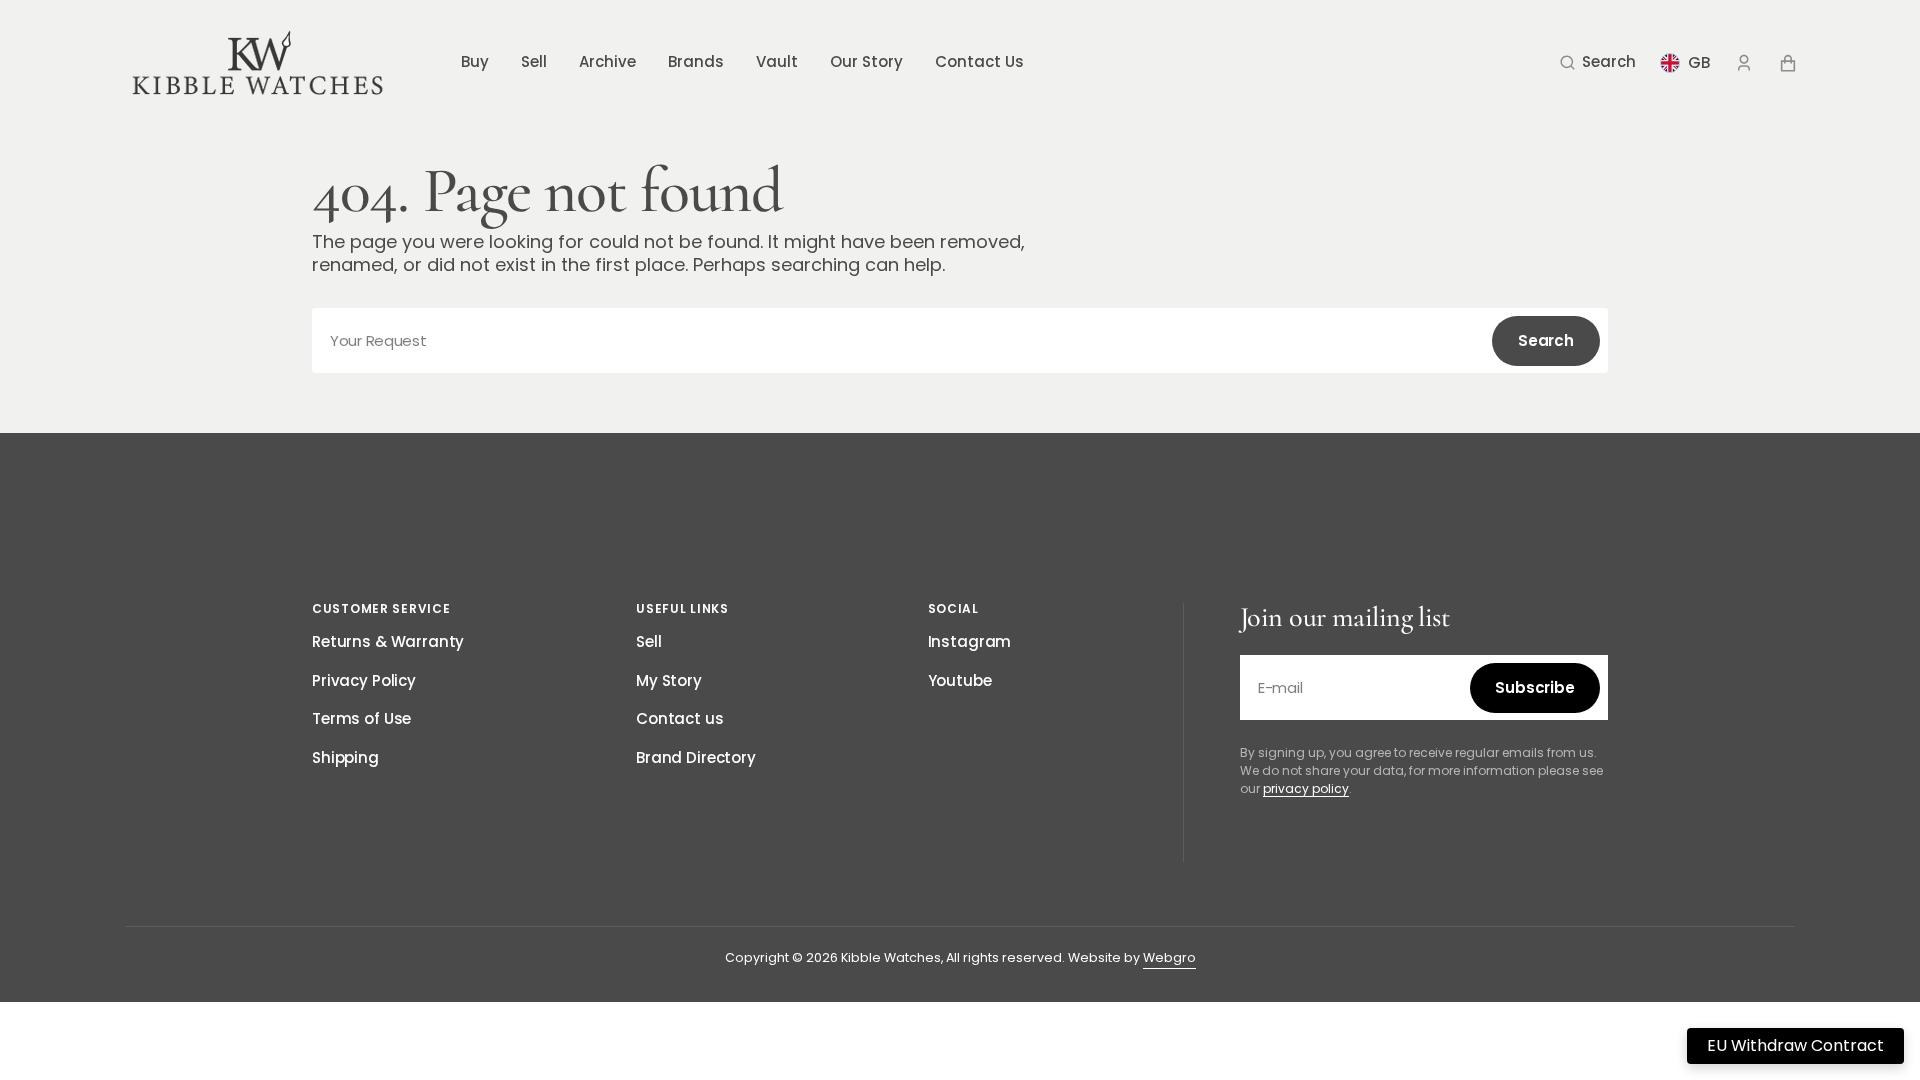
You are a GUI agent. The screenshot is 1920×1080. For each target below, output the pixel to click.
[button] (1598, 63)
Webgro (1169, 957)
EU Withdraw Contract (1795, 1045)
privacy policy (1306, 788)
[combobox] (960, 340)
